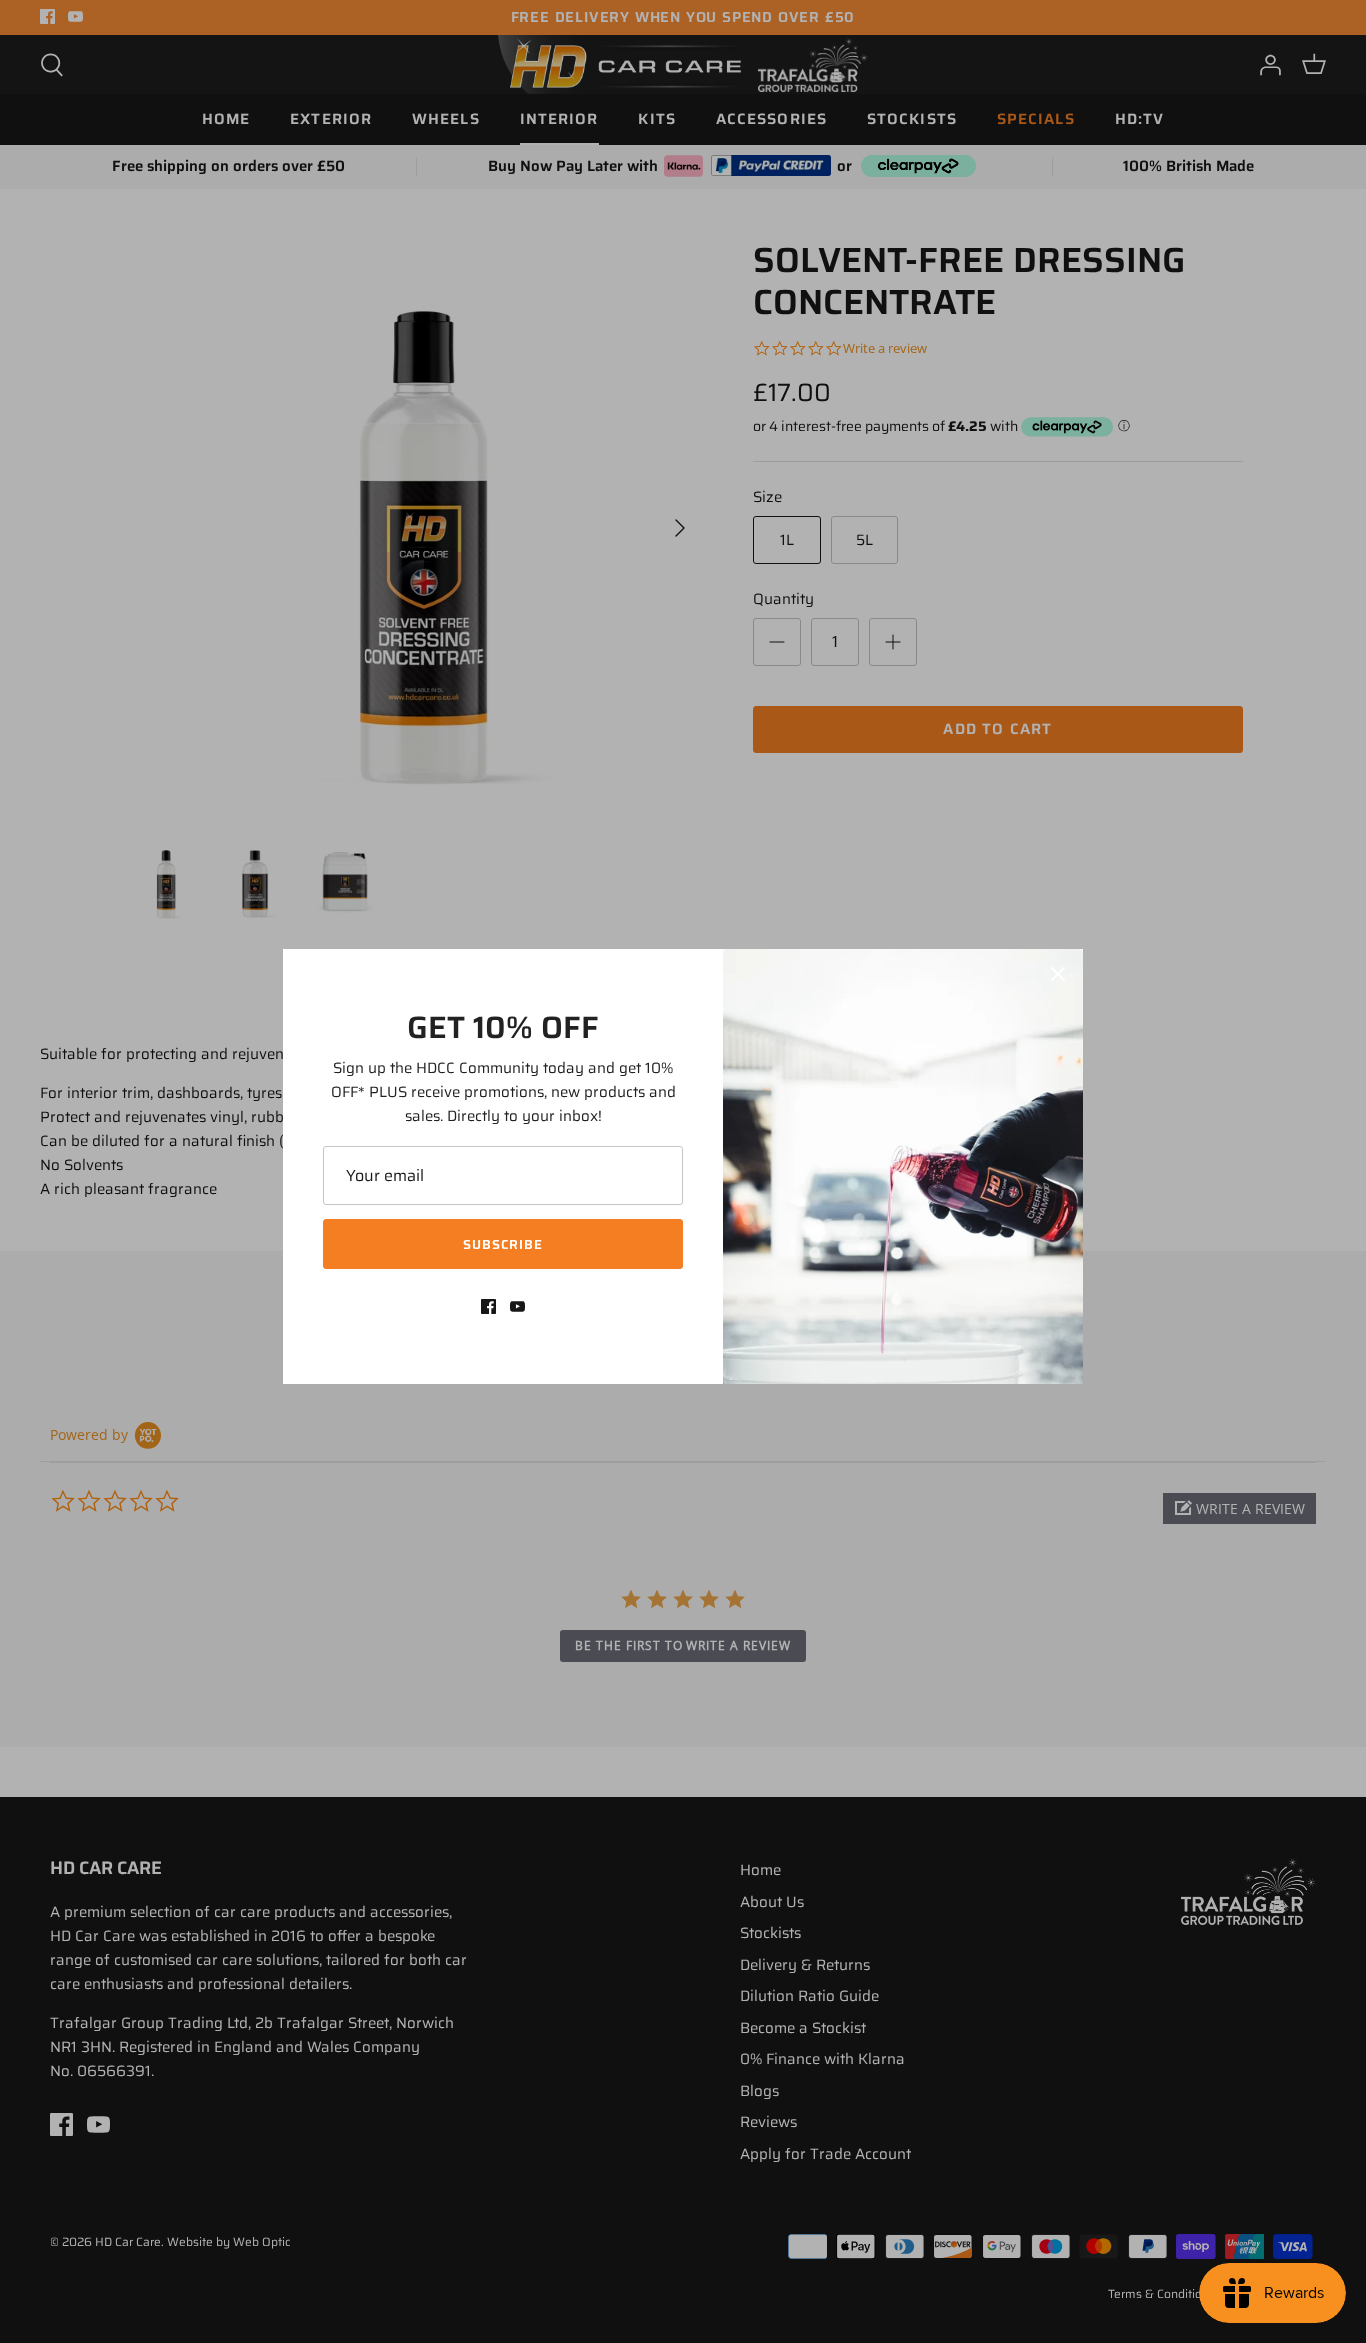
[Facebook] (488, 1306)
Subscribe (503, 1244)
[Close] (1058, 974)
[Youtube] (517, 1306)
